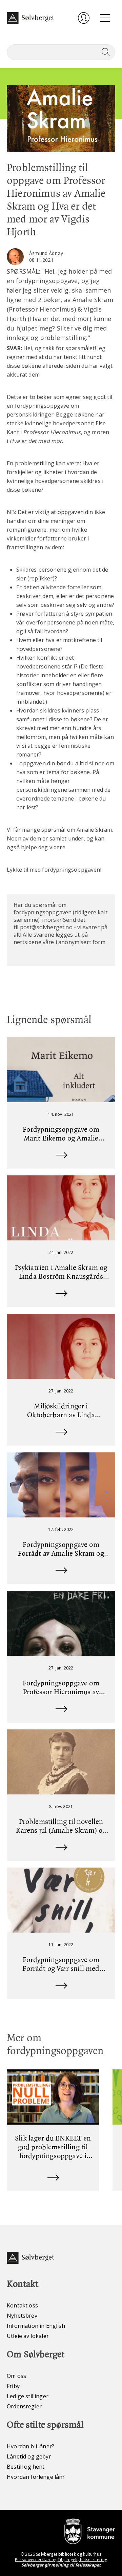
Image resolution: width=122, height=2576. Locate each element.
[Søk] (104, 52)
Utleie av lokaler (28, 2336)
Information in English (36, 2326)
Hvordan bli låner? (30, 2446)
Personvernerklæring (36, 2560)
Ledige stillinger (28, 2396)
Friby (13, 2386)
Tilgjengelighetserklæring (82, 2560)
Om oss (16, 2376)
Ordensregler (24, 2406)
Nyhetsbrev (22, 2316)
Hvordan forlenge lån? (36, 2477)
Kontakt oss (22, 2305)
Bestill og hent (26, 2467)
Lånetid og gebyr (29, 2456)
